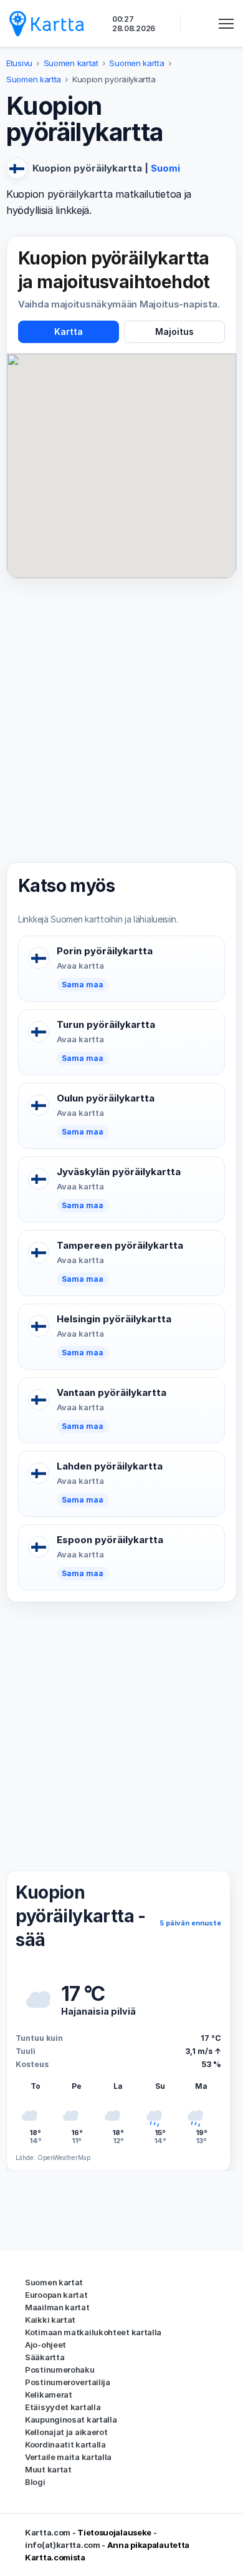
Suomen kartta (136, 63)
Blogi (35, 2482)
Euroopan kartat (56, 2295)
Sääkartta (45, 2357)
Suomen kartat (71, 63)
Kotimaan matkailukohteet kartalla (93, 2332)
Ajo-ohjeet (45, 2345)
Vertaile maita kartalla (68, 2457)
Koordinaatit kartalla (65, 2444)
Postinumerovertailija (68, 2382)
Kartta (69, 332)
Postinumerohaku (60, 2370)
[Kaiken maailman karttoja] (47, 23)
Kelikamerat (49, 2394)
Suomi (165, 168)
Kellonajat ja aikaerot (66, 2432)
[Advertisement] (121, 720)
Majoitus (174, 332)
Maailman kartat (57, 2307)
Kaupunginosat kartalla (71, 2419)
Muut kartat (48, 2469)
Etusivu (19, 63)
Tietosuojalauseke (114, 2532)
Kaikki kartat (50, 2320)
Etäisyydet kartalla (63, 2407)
